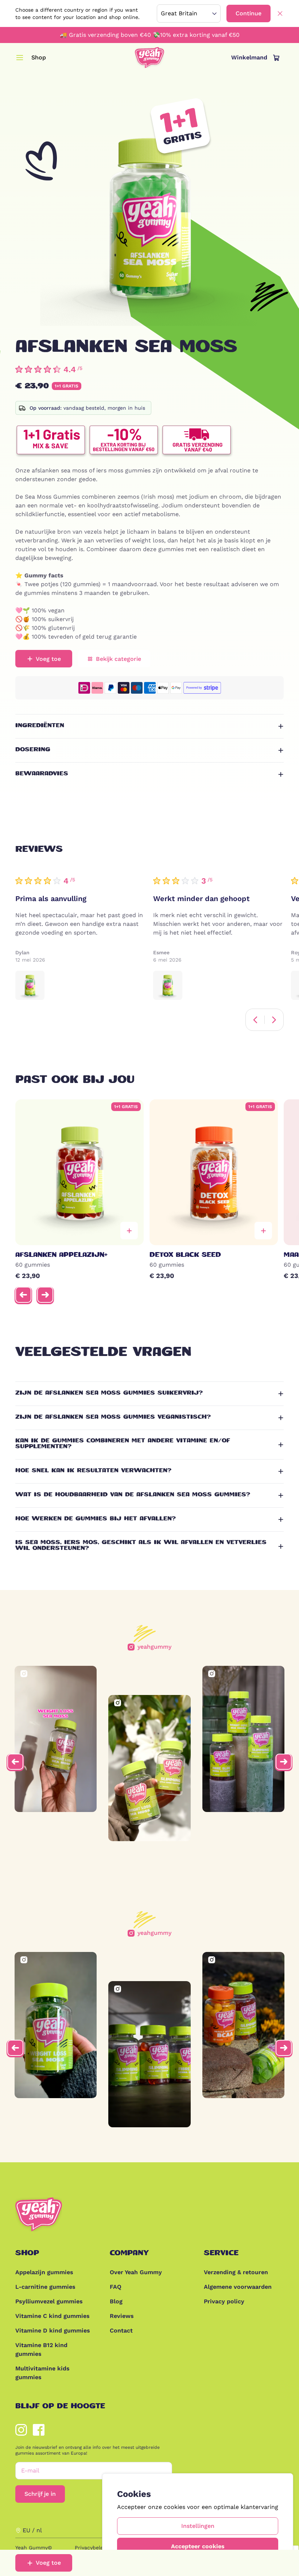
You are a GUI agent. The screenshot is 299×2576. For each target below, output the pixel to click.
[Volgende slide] (45, 1295)
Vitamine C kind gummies (53, 2316)
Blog (116, 2301)
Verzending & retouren (236, 2272)
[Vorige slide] (23, 1295)
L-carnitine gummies (45, 2287)
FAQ (116, 2287)
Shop (39, 57)
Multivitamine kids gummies (42, 2373)
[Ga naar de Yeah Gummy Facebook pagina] (39, 2430)
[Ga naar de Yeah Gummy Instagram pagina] (21, 2430)
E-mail (30, 2470)
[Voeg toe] (129, 1231)
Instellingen (198, 2526)
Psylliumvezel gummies (49, 2301)
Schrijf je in (40, 2494)
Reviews (122, 2316)
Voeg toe (48, 2563)
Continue (248, 13)
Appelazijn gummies (44, 2272)
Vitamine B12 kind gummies (41, 2349)
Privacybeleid (91, 2548)
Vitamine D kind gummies (53, 2331)
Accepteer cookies (198, 2546)
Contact (121, 2331)
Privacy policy (224, 2301)
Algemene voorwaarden (238, 2287)
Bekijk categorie (119, 659)
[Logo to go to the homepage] (149, 58)
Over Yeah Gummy (136, 2272)
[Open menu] (20, 58)
